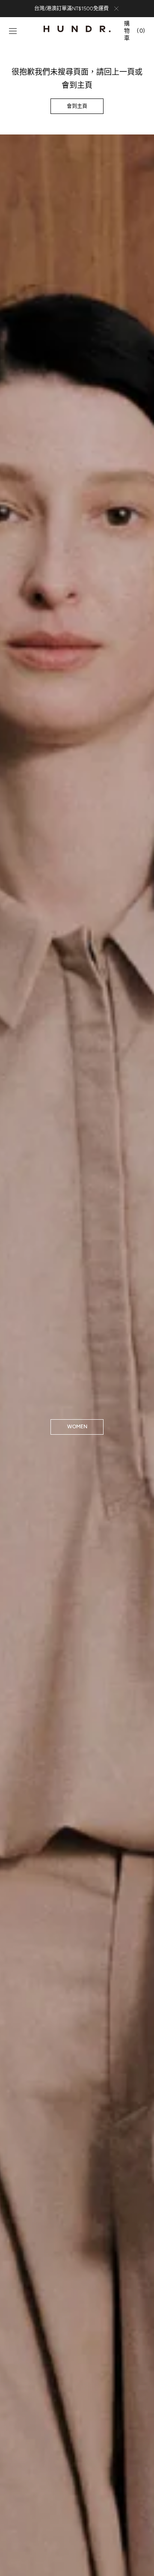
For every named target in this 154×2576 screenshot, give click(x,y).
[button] (13, 31)
